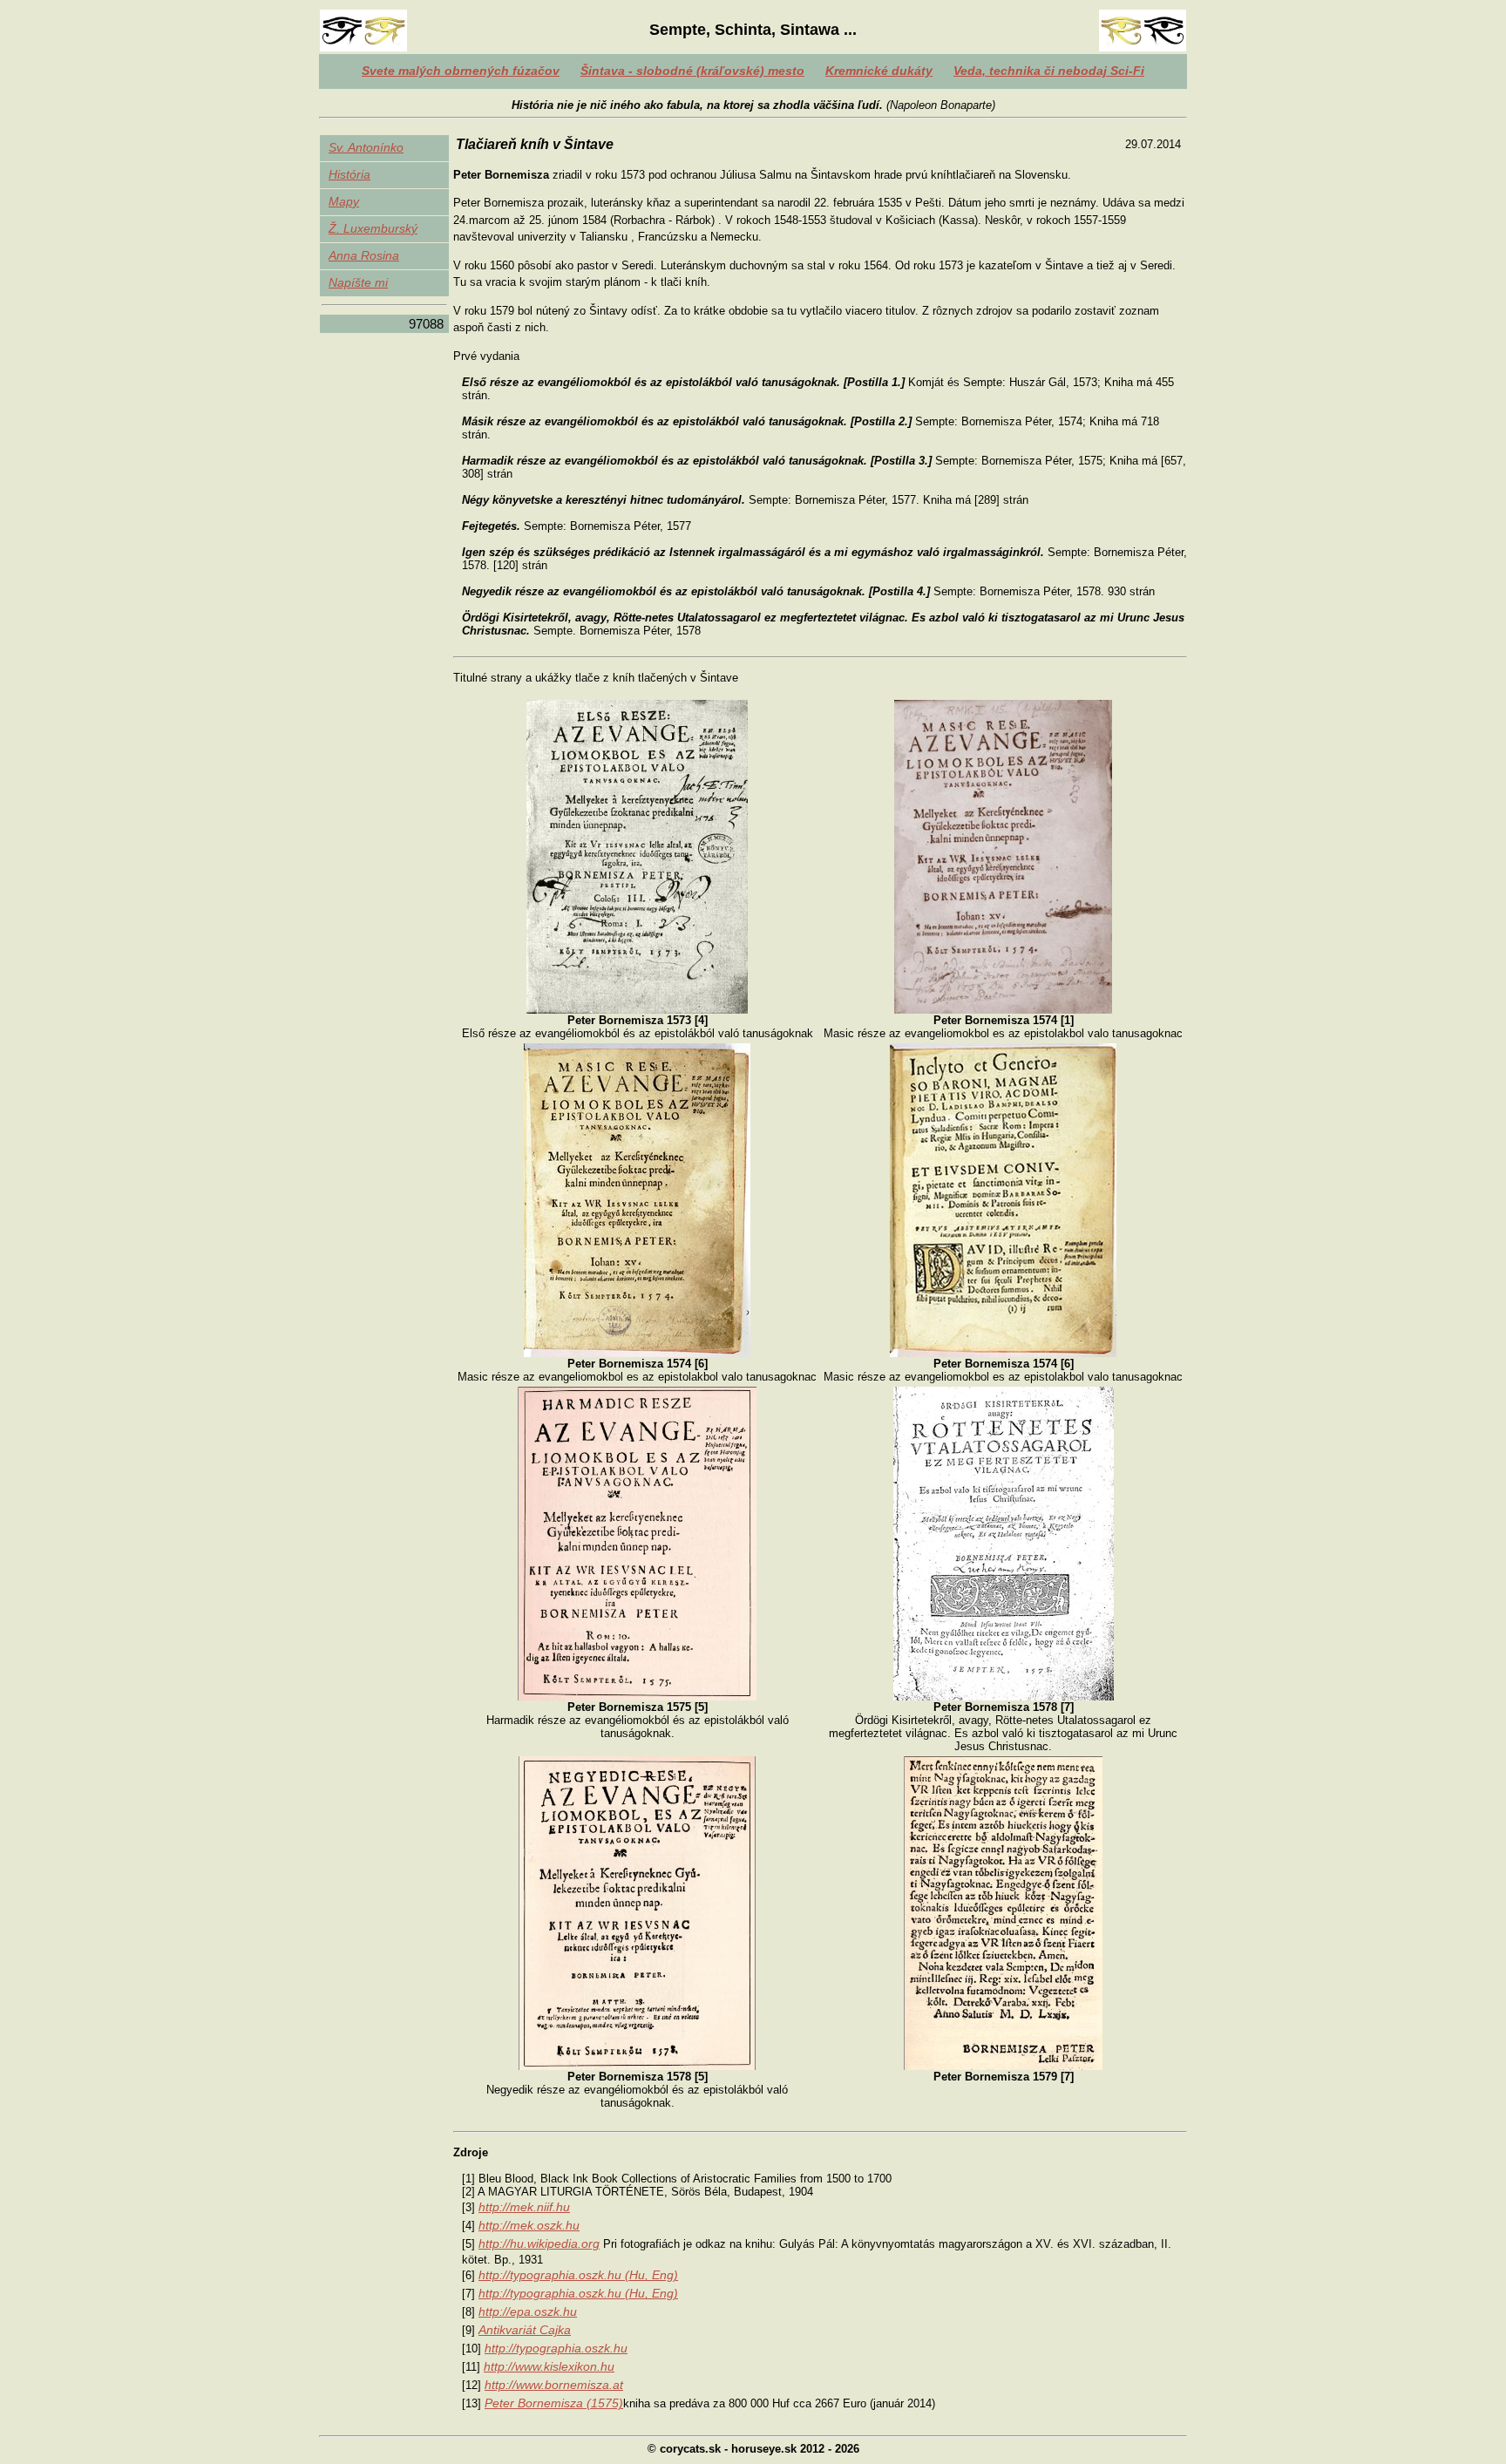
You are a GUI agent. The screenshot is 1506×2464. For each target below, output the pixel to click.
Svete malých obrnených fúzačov (461, 71)
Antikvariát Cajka (525, 2330)
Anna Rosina (364, 255)
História (349, 174)
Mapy (344, 201)
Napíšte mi (358, 282)
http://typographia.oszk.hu (556, 2348)
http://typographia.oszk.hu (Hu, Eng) (578, 2275)
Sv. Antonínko (366, 147)
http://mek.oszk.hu (529, 2225)
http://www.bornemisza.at (554, 2385)
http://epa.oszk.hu (528, 2311)
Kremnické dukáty (879, 71)
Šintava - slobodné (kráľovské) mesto (692, 71)
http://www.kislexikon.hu (549, 2366)
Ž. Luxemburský (373, 228)
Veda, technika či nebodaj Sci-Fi (1049, 71)
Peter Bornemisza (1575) (554, 2403)
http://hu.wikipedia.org (539, 2243)
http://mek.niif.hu (524, 2207)
